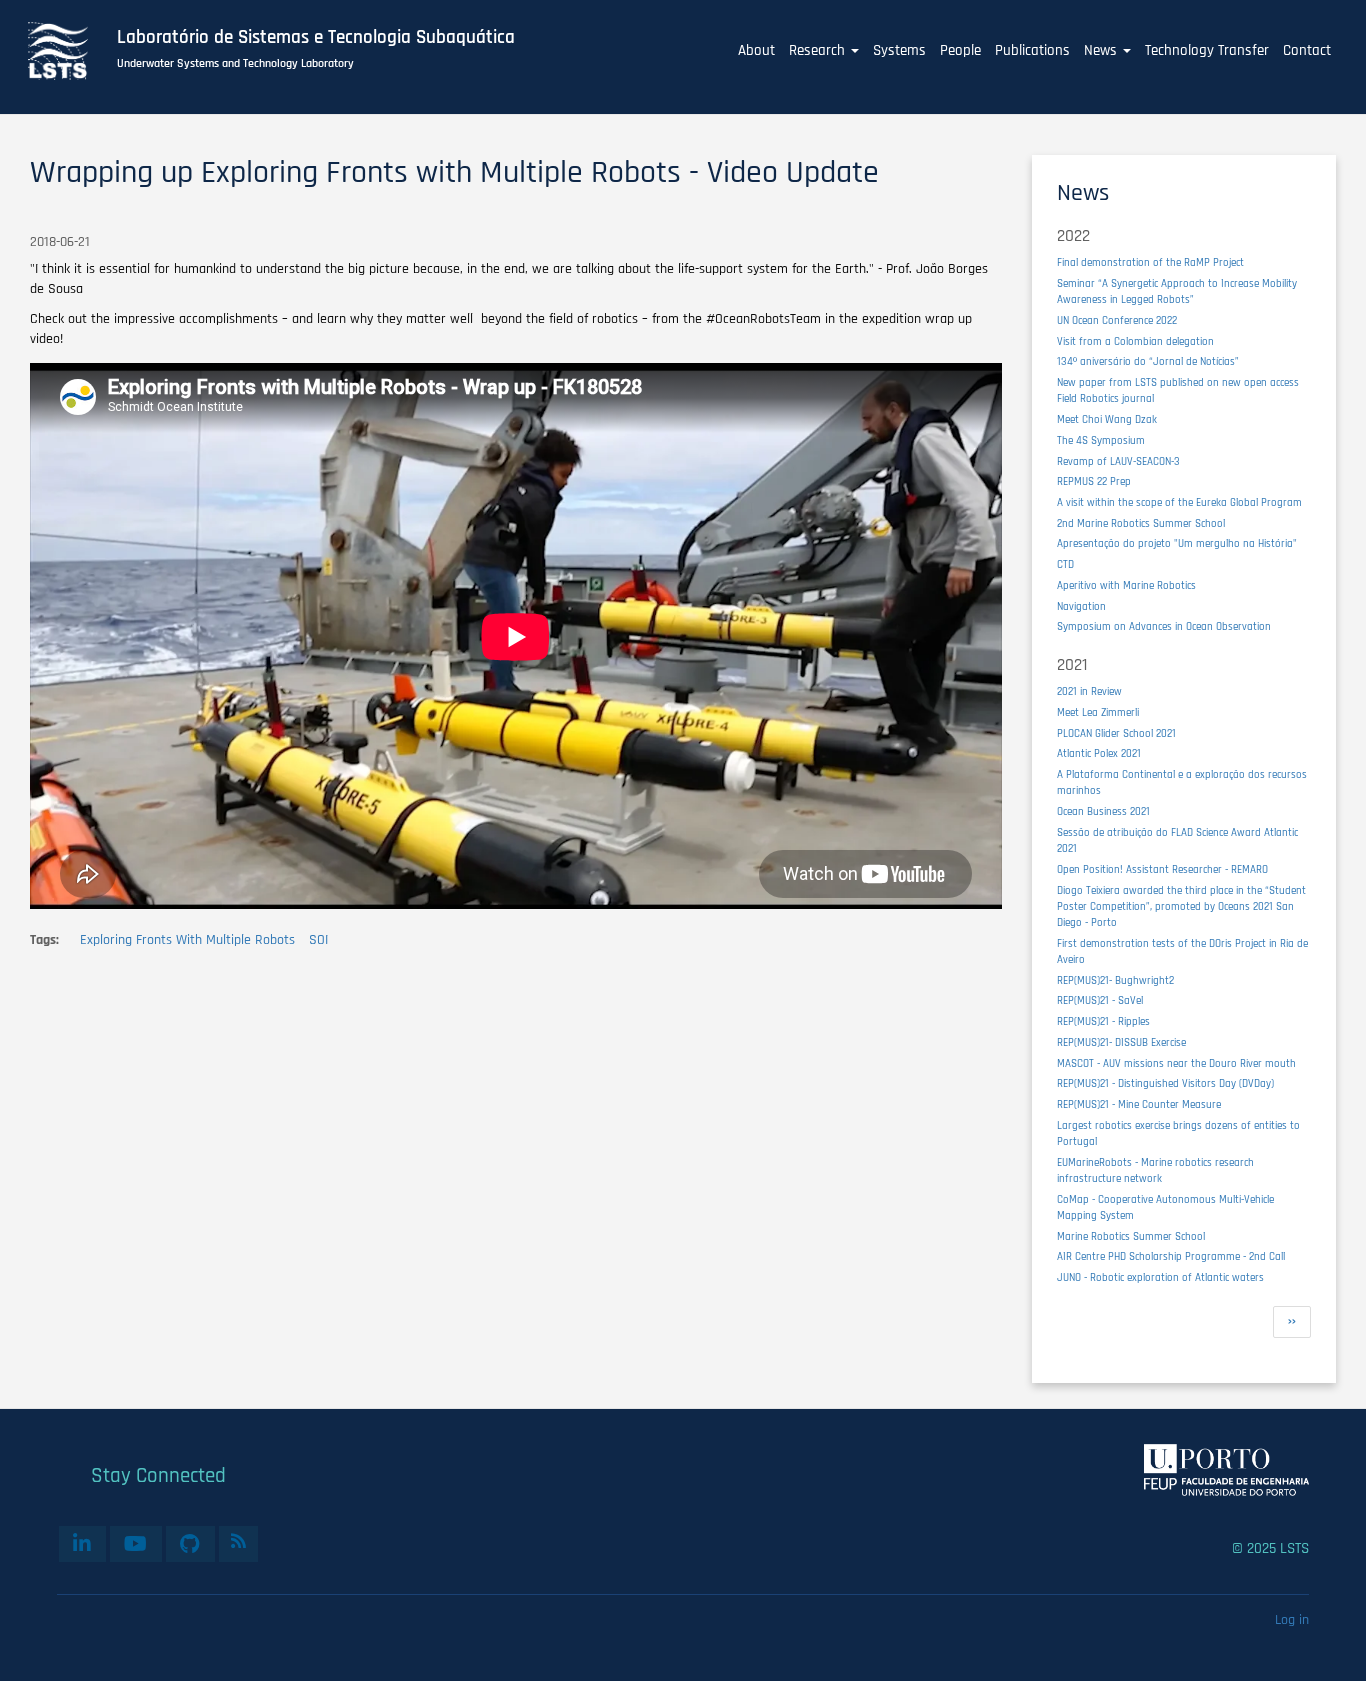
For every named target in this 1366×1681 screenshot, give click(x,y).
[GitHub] (190, 1544)
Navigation (1081, 606)
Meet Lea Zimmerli (1098, 712)
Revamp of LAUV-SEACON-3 (1118, 461)
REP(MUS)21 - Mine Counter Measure (1139, 1104)
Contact (1307, 50)
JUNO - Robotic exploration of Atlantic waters (1160, 1277)
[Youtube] (136, 1544)
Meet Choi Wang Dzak (1107, 419)
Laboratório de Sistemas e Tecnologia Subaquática (316, 38)
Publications (1032, 50)
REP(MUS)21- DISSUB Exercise (1121, 1042)
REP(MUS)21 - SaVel (1100, 1000)
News (1102, 50)
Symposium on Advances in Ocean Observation (1164, 626)
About (756, 50)
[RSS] (238, 1541)
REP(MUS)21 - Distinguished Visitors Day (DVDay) (1165, 1083)
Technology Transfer (1207, 50)
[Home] (69, 51)
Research (819, 50)
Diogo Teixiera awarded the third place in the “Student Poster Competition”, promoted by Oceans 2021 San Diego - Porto (1181, 906)
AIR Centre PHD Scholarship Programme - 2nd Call (1171, 1256)
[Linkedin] (82, 1544)
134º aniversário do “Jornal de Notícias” (1148, 361)
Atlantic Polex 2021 (1099, 753)
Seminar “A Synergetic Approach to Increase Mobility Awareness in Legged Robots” (1177, 291)
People (960, 50)
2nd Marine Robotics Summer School (1141, 523)
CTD (1065, 564)
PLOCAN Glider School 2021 (1116, 733)
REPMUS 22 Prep (1094, 481)
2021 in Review (1089, 691)
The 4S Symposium (1101, 440)
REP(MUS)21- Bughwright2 (1115, 980)
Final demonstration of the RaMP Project (1150, 262)
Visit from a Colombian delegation (1135, 341)
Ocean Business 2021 (1103, 811)
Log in (1292, 1620)
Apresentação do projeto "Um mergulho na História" (1177, 543)
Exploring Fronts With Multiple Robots (187, 940)
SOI (318, 940)
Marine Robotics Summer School (1131, 1236)
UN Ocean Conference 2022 (1117, 320)
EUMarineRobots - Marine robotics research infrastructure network (1155, 1170)
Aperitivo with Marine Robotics (1126, 585)
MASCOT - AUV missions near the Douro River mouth (1176, 1063)
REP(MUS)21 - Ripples (1103, 1021)
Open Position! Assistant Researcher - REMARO (1162, 869)
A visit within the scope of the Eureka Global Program (1179, 502)
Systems (899, 50)
